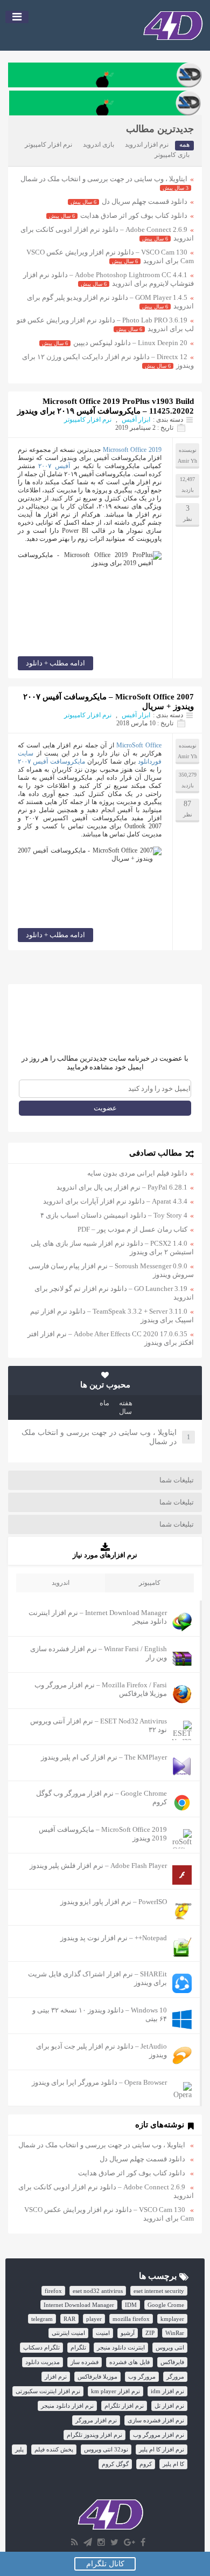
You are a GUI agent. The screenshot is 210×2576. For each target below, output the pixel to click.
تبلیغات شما (177, 1480)
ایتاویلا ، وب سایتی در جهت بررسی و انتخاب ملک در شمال (104, 179)
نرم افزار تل (169, 2406)
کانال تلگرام (105, 2564)
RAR (69, 2319)
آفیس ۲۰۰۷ (54, 466)
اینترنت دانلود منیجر (121, 2347)
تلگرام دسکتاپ (41, 2347)
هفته (126, 1403)
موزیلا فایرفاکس (97, 2376)
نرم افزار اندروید (147, 145)
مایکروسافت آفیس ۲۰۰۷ (51, 761)
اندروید (61, 1583)
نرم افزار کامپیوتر (48, 145)
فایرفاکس (172, 2362)
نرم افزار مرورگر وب (159, 2435)
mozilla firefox (131, 2319)
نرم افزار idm (167, 2391)
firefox (53, 2291)
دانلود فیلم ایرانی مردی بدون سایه (137, 1173)
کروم (146, 2464)
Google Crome (166, 2305)
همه (184, 145)
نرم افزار (56, 2376)
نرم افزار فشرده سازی (156, 2420)
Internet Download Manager (79, 2305)
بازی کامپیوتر (172, 155)
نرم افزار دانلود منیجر (67, 2406)
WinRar (175, 2333)
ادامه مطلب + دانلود (55, 663)
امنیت (103, 2333)
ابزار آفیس (136, 420)
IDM (131, 2305)
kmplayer (172, 2319)
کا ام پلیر (173, 2464)
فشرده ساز (85, 2362)
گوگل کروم (115, 2464)
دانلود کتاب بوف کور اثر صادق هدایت (134, 215)
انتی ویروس (170, 2347)
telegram (42, 2319)
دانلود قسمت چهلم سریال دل (145, 201)
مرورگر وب (142, 2376)
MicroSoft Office (139, 745)
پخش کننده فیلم (54, 2449)
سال (125, 1411)
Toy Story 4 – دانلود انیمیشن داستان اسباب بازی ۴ (114, 1215)
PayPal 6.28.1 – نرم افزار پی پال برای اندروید (122, 1187)
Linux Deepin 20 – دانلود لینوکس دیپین (130, 343)
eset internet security (159, 2291)
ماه (104, 1403)
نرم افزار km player (115, 2391)
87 (187, 804)
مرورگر (175, 2376)
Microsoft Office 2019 (132, 450)
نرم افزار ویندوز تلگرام (94, 2435)
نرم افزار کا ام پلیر (162, 2449)
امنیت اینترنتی (68, 2333)
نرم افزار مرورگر (96, 2420)
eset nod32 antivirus (98, 2291)
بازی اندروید (99, 145)
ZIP (150, 2333)
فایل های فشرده (129, 2362)
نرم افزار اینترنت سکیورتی (48, 2391)
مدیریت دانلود (43, 2362)
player (94, 2319)
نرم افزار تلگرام (124, 2406)
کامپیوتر (150, 1583)
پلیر (19, 2449)
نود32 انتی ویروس (106, 2449)
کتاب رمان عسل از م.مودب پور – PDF (132, 1229)
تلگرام (78, 2347)
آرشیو (128, 2333)
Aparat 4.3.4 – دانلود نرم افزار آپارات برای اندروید (115, 1201)
